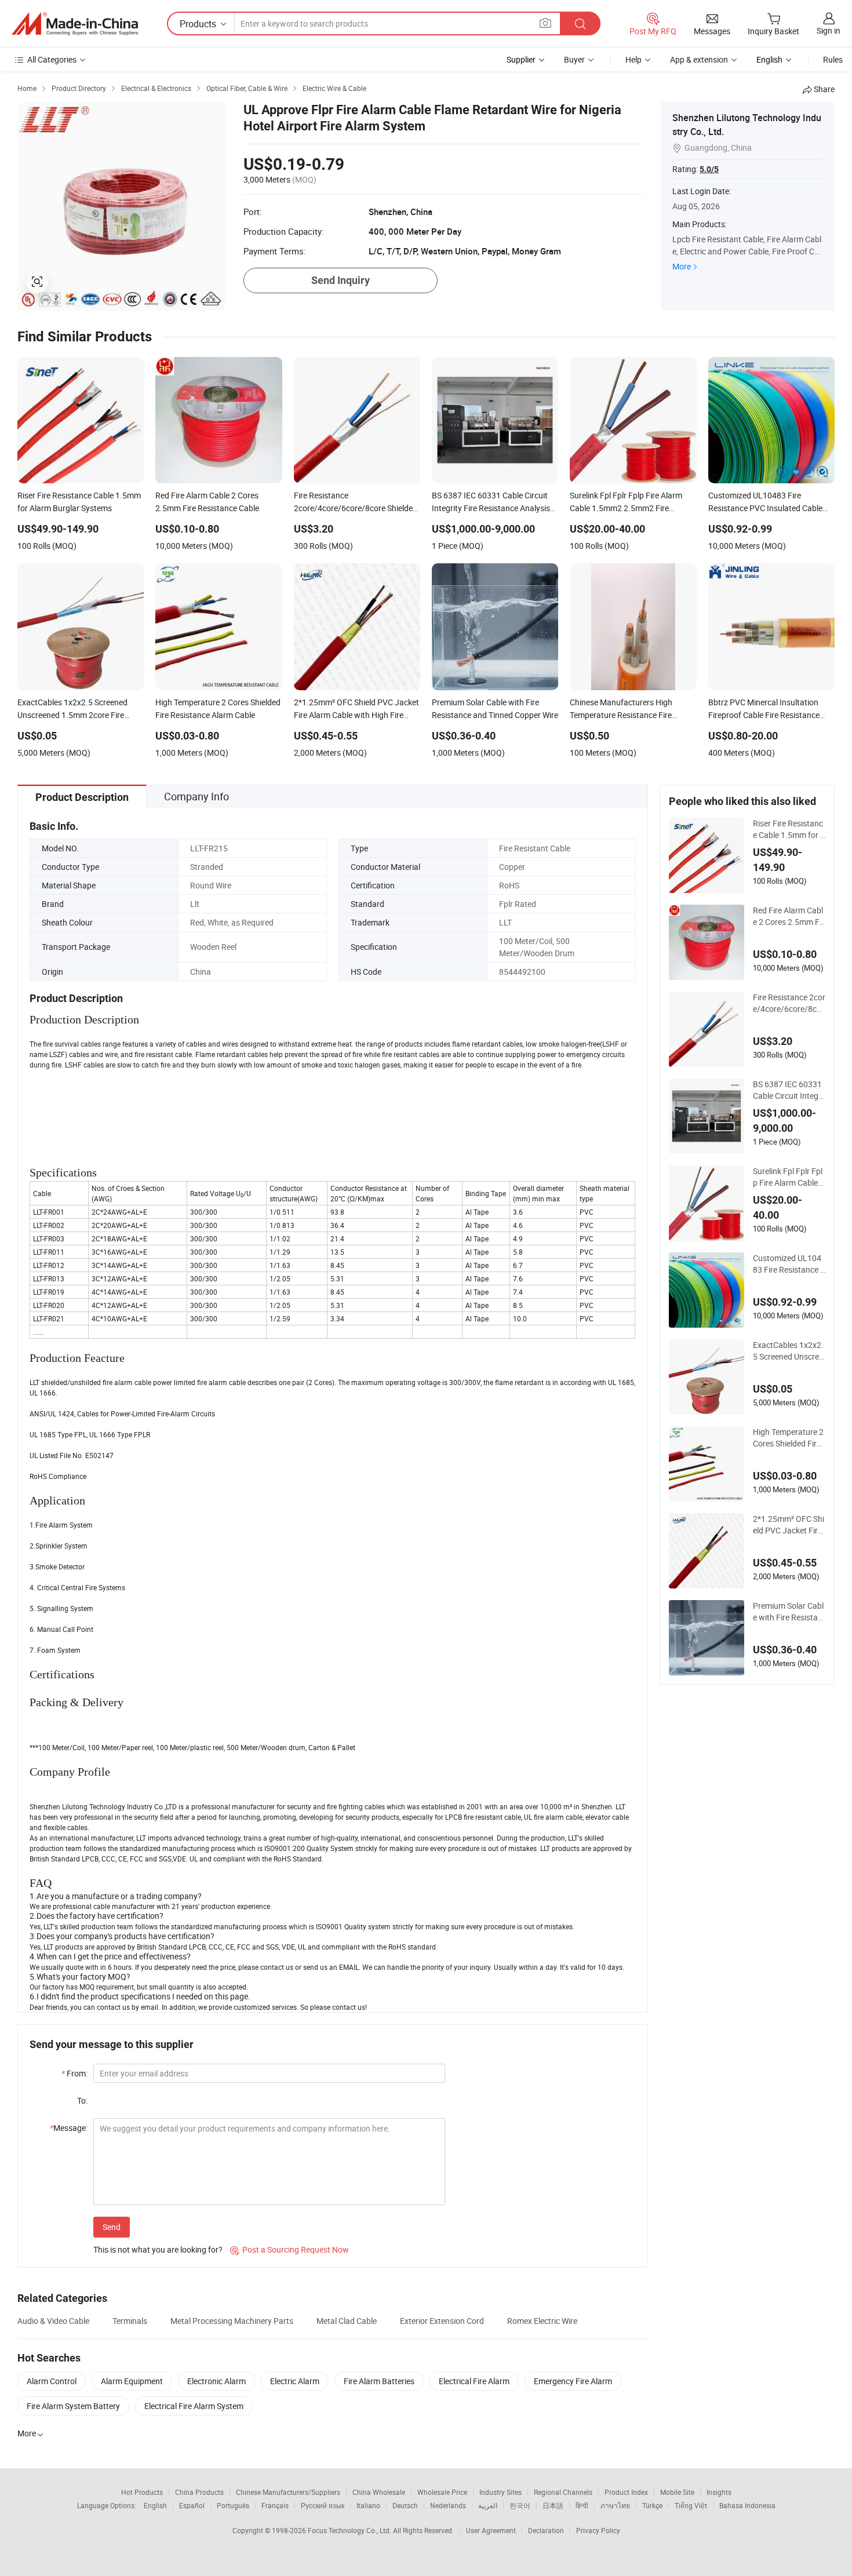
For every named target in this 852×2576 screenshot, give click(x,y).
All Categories (52, 59)
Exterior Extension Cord (442, 2321)
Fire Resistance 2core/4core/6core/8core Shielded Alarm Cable (789, 1003)
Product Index (626, 2492)
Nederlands (448, 2505)
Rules (833, 59)
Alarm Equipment (132, 2381)
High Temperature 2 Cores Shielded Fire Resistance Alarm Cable (788, 1438)
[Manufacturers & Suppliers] (75, 24)
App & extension (699, 59)
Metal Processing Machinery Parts (232, 2321)
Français (275, 2505)
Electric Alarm (295, 2381)
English (155, 2505)
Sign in (829, 30)
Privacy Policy (598, 2530)
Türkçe (652, 2505)
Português (233, 2505)
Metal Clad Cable (347, 2321)
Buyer (574, 59)
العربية (488, 2505)
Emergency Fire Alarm (573, 2381)
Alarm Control (52, 2381)
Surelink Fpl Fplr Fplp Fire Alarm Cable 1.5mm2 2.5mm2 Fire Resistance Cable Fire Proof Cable (788, 1177)
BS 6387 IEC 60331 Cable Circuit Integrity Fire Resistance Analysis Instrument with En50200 (788, 1090)
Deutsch (405, 2505)
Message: (69, 2128)
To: (82, 2100)
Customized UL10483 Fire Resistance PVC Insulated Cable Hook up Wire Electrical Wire (789, 1264)
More (682, 266)
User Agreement (491, 2530)
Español (192, 2505)
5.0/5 (709, 169)
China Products (199, 2492)
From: (74, 2073)
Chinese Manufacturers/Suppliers (288, 2492)
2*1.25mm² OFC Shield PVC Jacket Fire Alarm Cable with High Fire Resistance (789, 1525)
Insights (719, 2492)
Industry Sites (500, 2492)
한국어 (520, 2505)
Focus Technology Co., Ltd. (350, 2530)
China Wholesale (379, 2492)
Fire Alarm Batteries (379, 2381)
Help (633, 59)
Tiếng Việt (691, 2505)
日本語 (553, 2505)
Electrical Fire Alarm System (194, 2406)
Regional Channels (563, 2492)
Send (112, 2227)
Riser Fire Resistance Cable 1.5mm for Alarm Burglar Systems (789, 829)
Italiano (368, 2505)
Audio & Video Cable (53, 2321)
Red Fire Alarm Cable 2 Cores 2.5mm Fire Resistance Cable (789, 916)
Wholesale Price (442, 2492)
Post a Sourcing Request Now (290, 2249)
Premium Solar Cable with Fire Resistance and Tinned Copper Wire (788, 1612)
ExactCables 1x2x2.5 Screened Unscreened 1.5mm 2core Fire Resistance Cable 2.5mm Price (788, 1351)
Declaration (546, 2530)
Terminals (130, 2321)
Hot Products (142, 2492)
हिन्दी (582, 2505)
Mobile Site (677, 2492)
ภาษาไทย (615, 2505)
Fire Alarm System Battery (73, 2406)
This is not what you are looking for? (158, 2249)
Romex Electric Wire (542, 2321)
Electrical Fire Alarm (474, 2381)
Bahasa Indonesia (747, 2505)
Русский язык (323, 2505)
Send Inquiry (341, 280)
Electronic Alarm (216, 2381)
